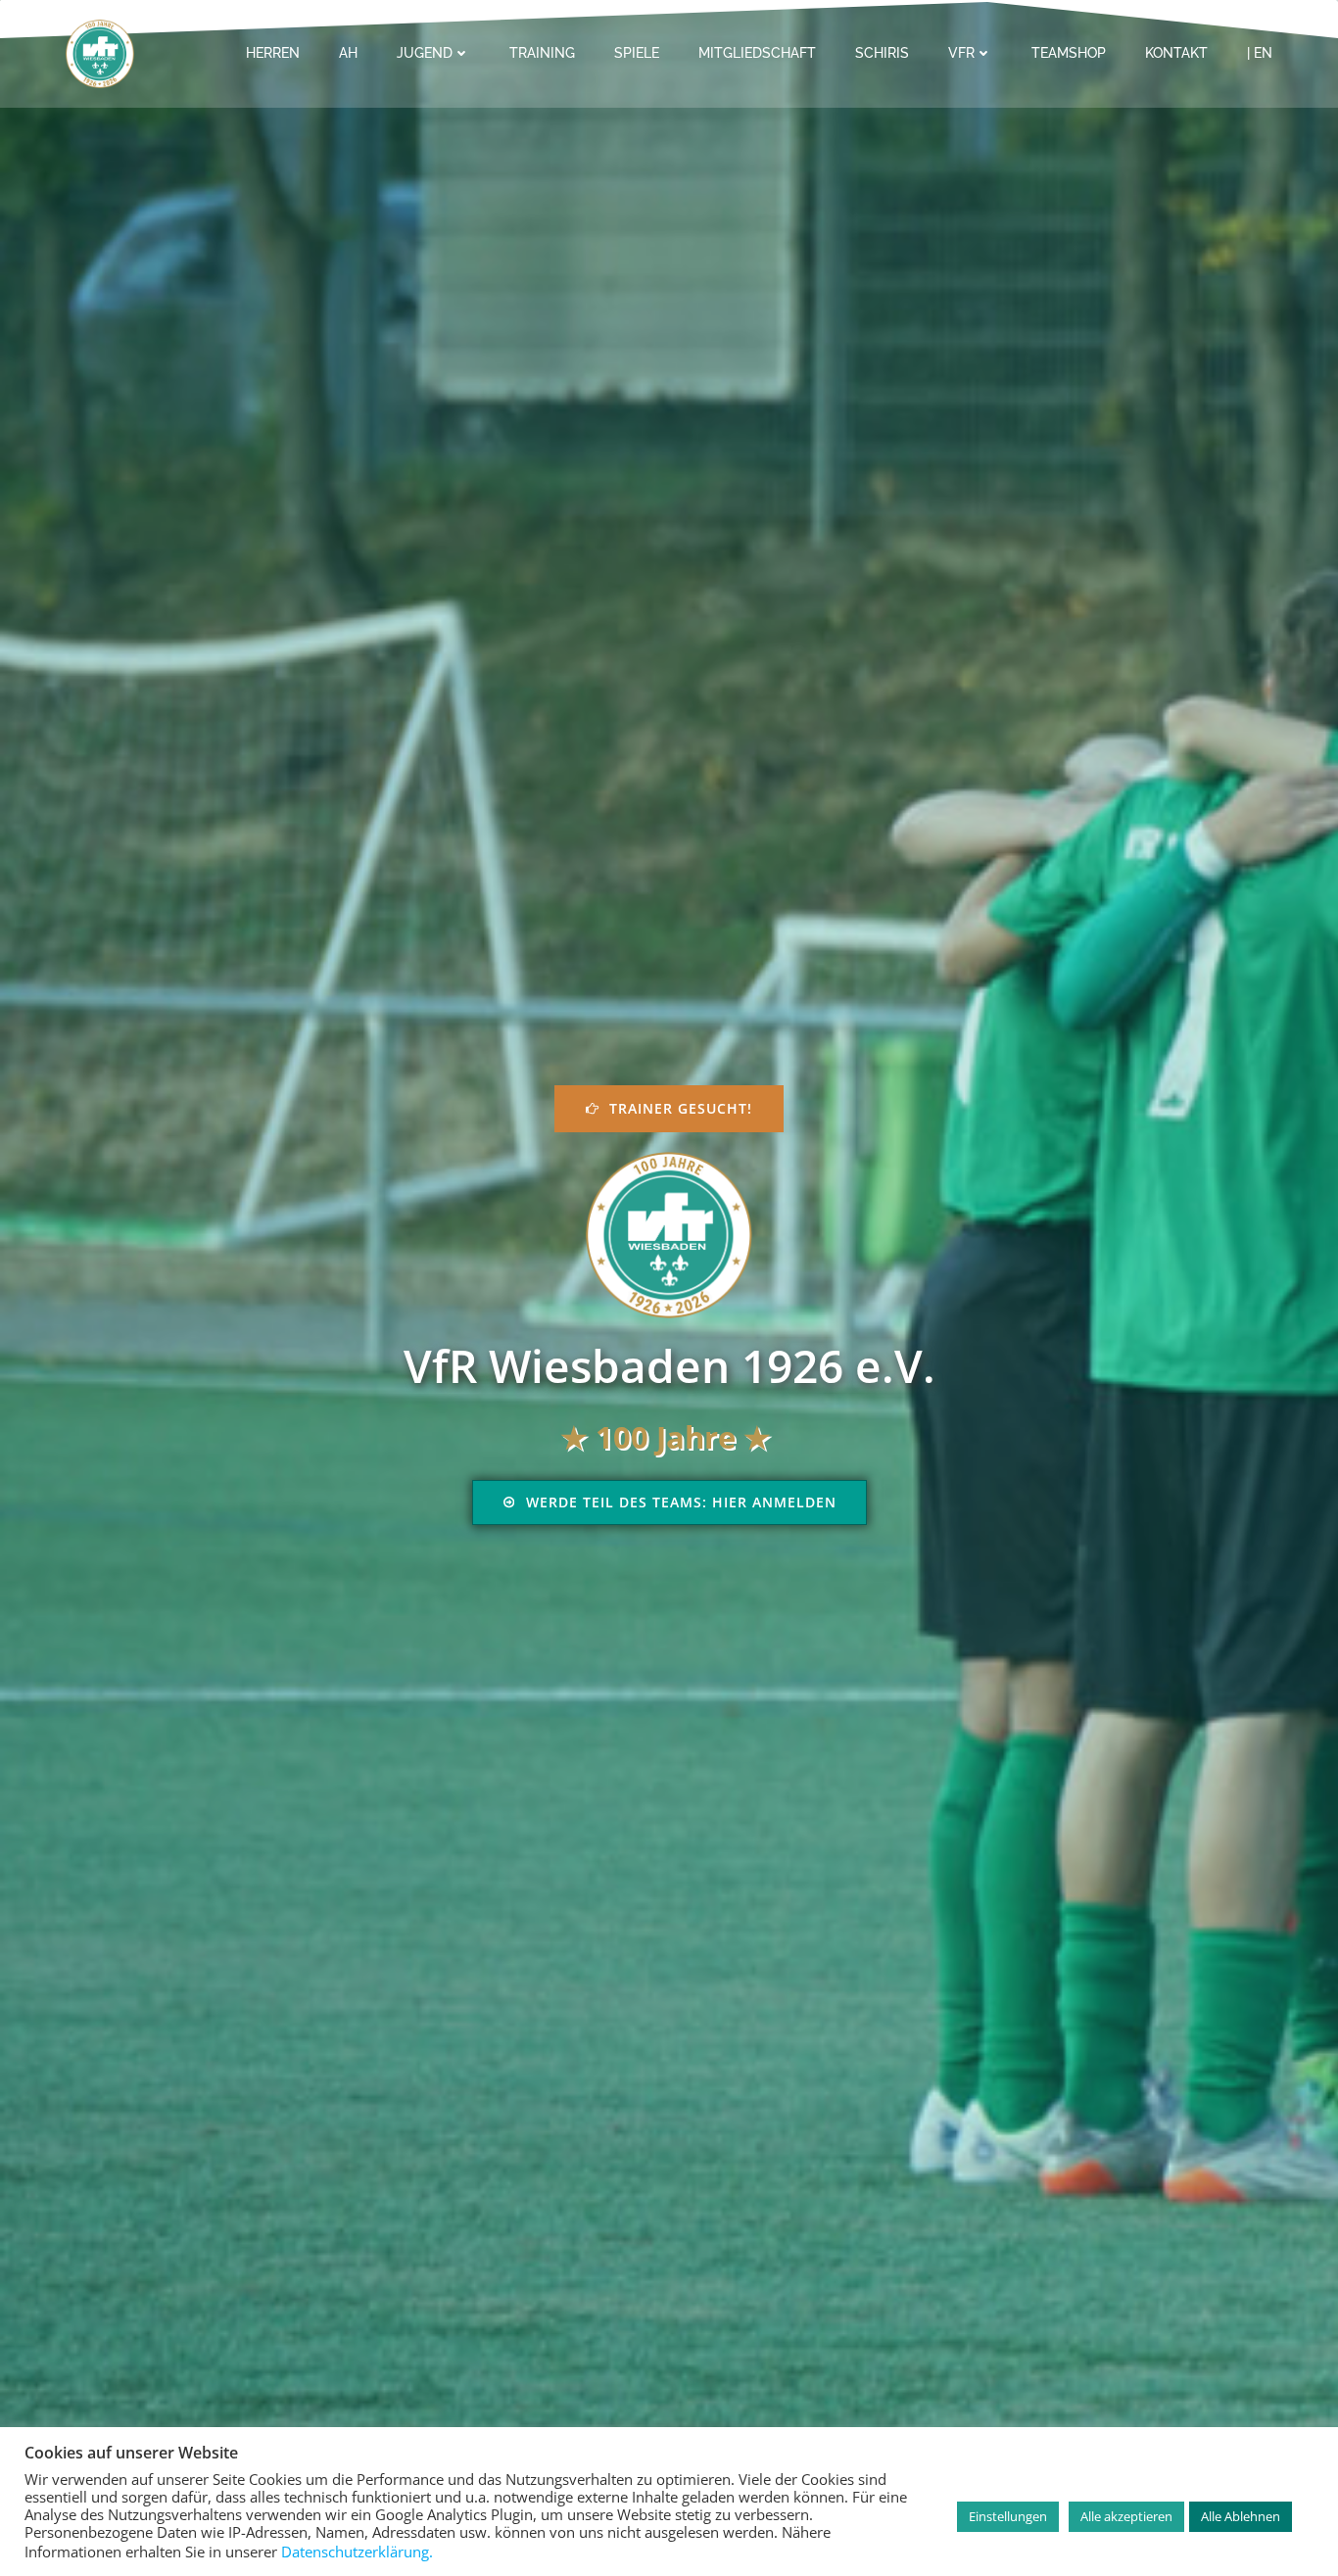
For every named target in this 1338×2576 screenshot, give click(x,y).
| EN (1260, 53)
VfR (961, 53)
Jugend (425, 53)
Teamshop (1069, 53)
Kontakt (1176, 53)
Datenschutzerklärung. (357, 2552)
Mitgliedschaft (757, 53)
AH (348, 53)
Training (542, 53)
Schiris (882, 53)
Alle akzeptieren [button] (1126, 2516)
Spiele (637, 53)
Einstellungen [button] (1008, 2516)
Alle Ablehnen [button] (1241, 2516)
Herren (273, 53)
